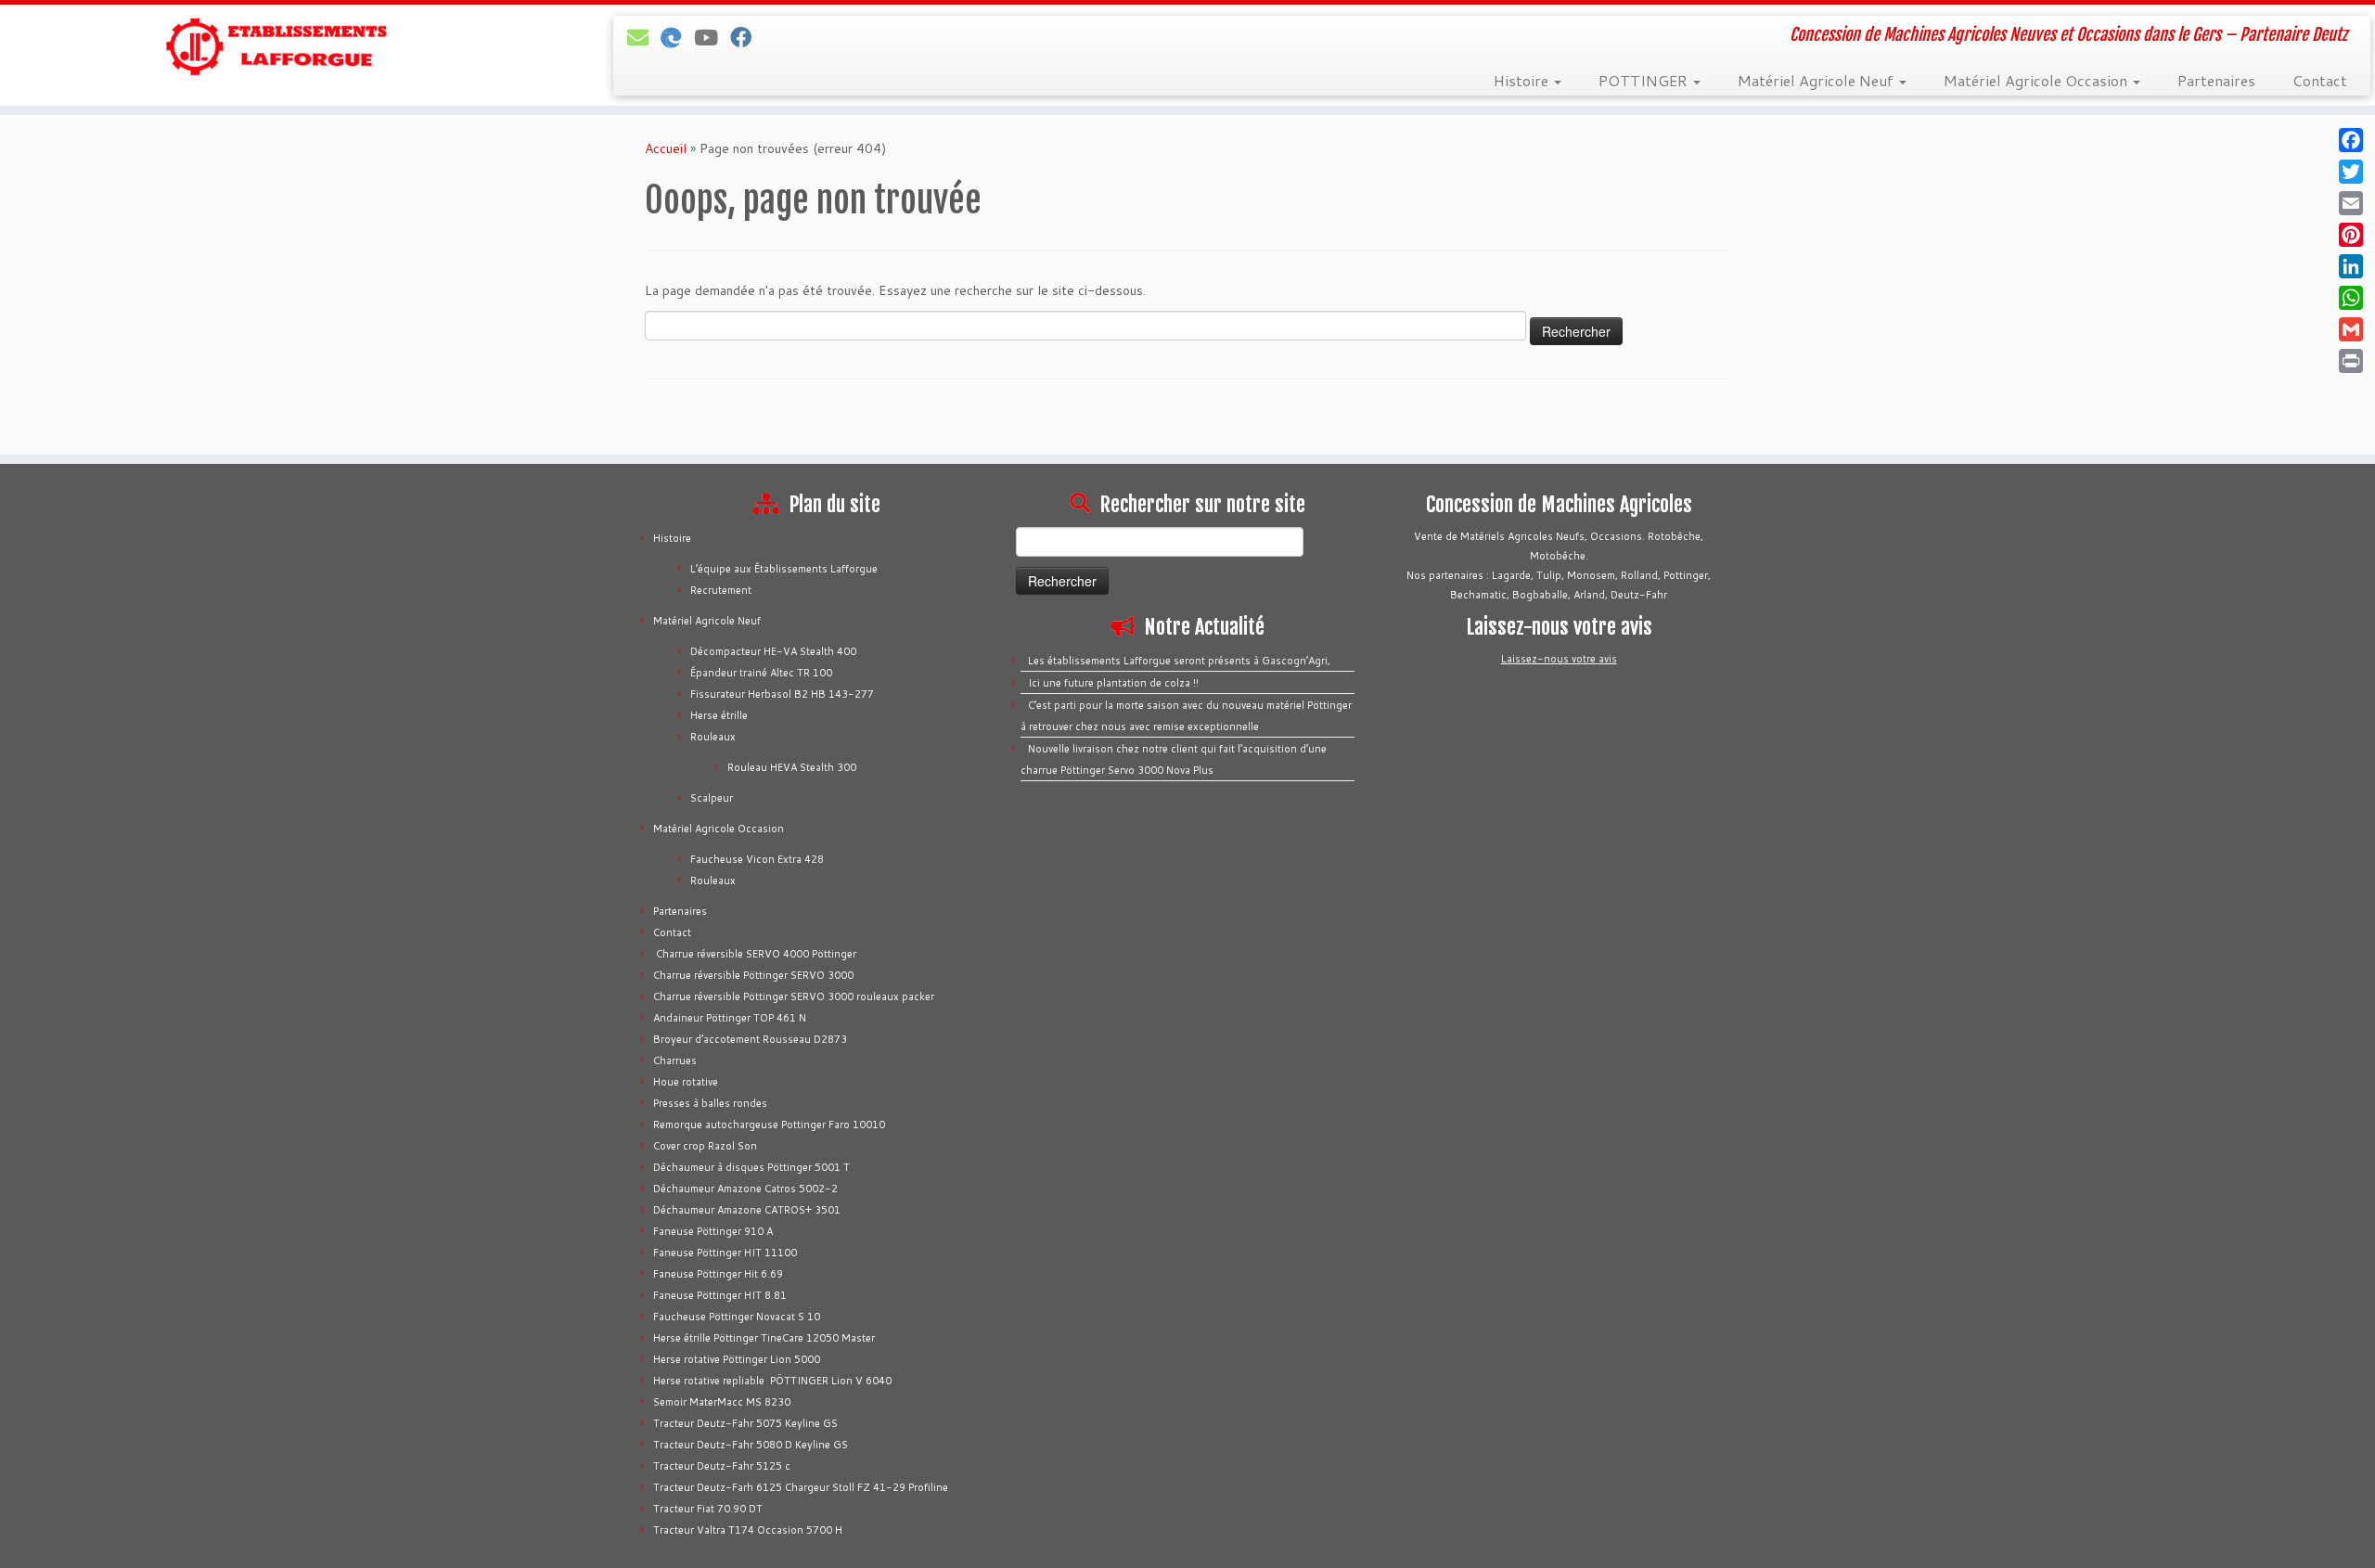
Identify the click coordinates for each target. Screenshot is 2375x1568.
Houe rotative (686, 1082)
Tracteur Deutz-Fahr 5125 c (722, 1466)
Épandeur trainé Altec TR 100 (761, 673)
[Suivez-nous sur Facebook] (747, 37)
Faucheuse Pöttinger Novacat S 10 (737, 1317)
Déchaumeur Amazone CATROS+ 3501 (747, 1210)
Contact (2320, 80)
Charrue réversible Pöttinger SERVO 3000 (753, 975)
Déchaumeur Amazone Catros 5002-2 (745, 1189)
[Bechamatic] (677, 37)
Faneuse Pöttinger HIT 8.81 (720, 1295)
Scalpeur (712, 798)
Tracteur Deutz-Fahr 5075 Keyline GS (745, 1423)
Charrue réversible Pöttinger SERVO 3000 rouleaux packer (794, 996)
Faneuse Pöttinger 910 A (713, 1231)
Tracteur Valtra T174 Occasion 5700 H (748, 1530)
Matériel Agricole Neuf (1817, 80)
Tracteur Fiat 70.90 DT (708, 1509)
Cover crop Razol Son (705, 1146)
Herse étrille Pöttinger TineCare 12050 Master (764, 1338)
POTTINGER (1645, 80)
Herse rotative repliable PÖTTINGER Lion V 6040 (772, 1381)
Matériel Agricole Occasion (2037, 80)
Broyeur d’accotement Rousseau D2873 (750, 1039)
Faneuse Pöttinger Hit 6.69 (718, 1274)
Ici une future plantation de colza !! (1113, 683)
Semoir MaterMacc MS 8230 (722, 1402)
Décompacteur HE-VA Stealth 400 (773, 651)
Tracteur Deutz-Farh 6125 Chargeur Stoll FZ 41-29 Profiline (801, 1487)
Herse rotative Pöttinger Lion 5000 (737, 1359)
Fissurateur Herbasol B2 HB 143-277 (782, 694)
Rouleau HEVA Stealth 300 (792, 767)
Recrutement (721, 590)
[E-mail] (644, 37)
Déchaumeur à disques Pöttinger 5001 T (751, 1167)
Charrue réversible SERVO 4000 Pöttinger (755, 954)
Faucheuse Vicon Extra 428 (757, 859)
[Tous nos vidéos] (712, 37)
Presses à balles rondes (710, 1103)
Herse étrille (719, 715)
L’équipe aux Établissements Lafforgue (784, 569)
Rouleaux (713, 737)
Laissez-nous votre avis (1559, 659)
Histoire (1523, 80)
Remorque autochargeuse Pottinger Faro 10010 (769, 1125)
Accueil (666, 148)
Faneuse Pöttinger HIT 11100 (725, 1253)
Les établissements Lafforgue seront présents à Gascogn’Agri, (1179, 661)
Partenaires (2216, 80)
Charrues (675, 1060)
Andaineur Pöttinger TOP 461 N (730, 1018)
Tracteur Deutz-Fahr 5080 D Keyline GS (751, 1445)
